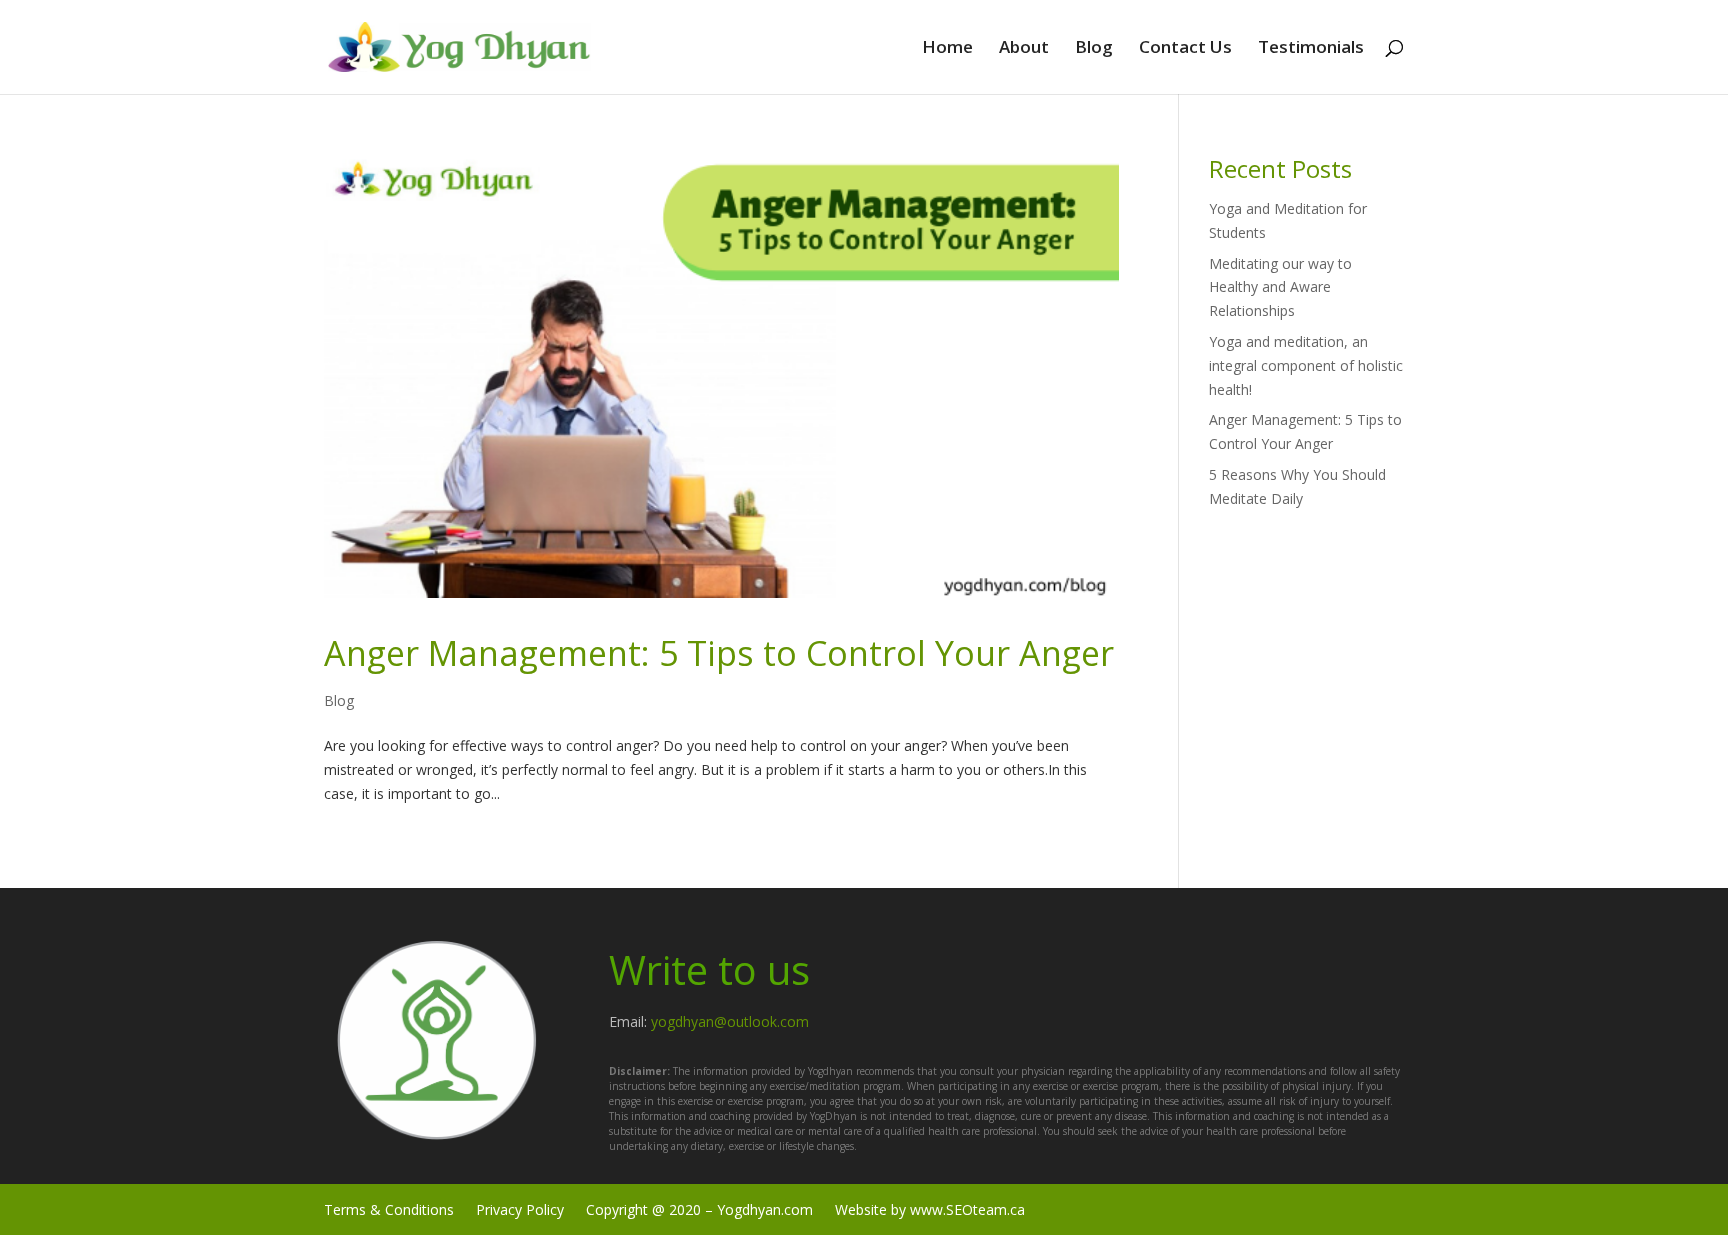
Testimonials (1311, 49)
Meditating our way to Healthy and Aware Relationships (1280, 287)
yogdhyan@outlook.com (730, 1021)
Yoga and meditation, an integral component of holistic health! (1306, 365)
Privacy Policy (520, 1208)
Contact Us (1185, 49)
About (1024, 49)
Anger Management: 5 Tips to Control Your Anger (719, 653)
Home (947, 49)
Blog (1094, 49)
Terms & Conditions (389, 1208)
